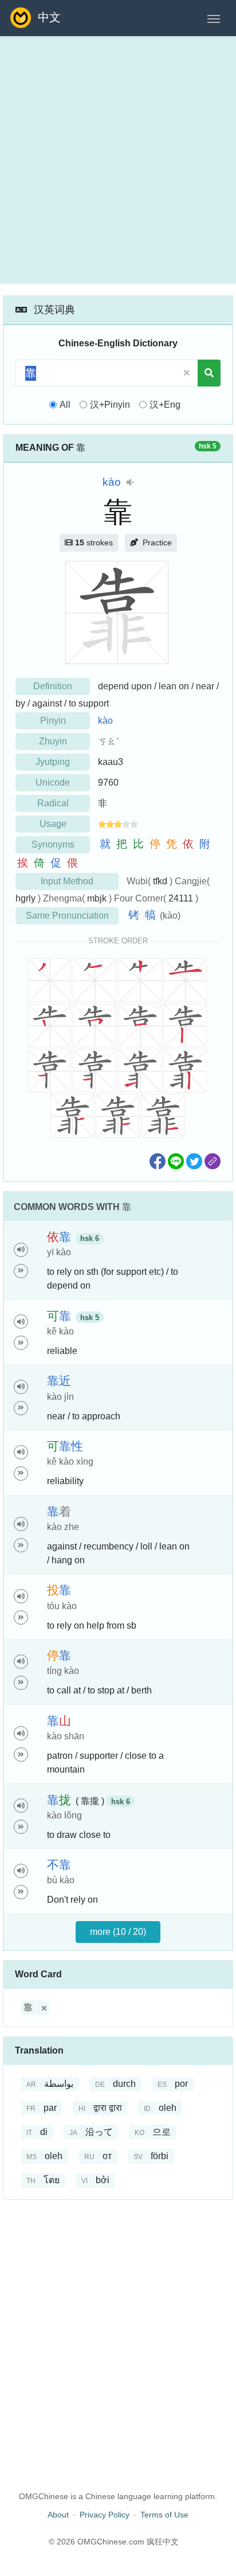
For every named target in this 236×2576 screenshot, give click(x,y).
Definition (53, 686)
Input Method (67, 881)
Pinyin (53, 721)
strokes (94, 542)
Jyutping (53, 762)
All (65, 405)
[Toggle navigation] (214, 18)
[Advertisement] (118, 160)
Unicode (53, 782)
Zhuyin (53, 741)
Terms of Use (164, 2515)
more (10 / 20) (118, 1932)
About (58, 2515)
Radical (53, 803)
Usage (53, 824)
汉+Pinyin (110, 405)
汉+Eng (165, 405)
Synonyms (53, 844)
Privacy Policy (105, 2515)
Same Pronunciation (67, 916)
